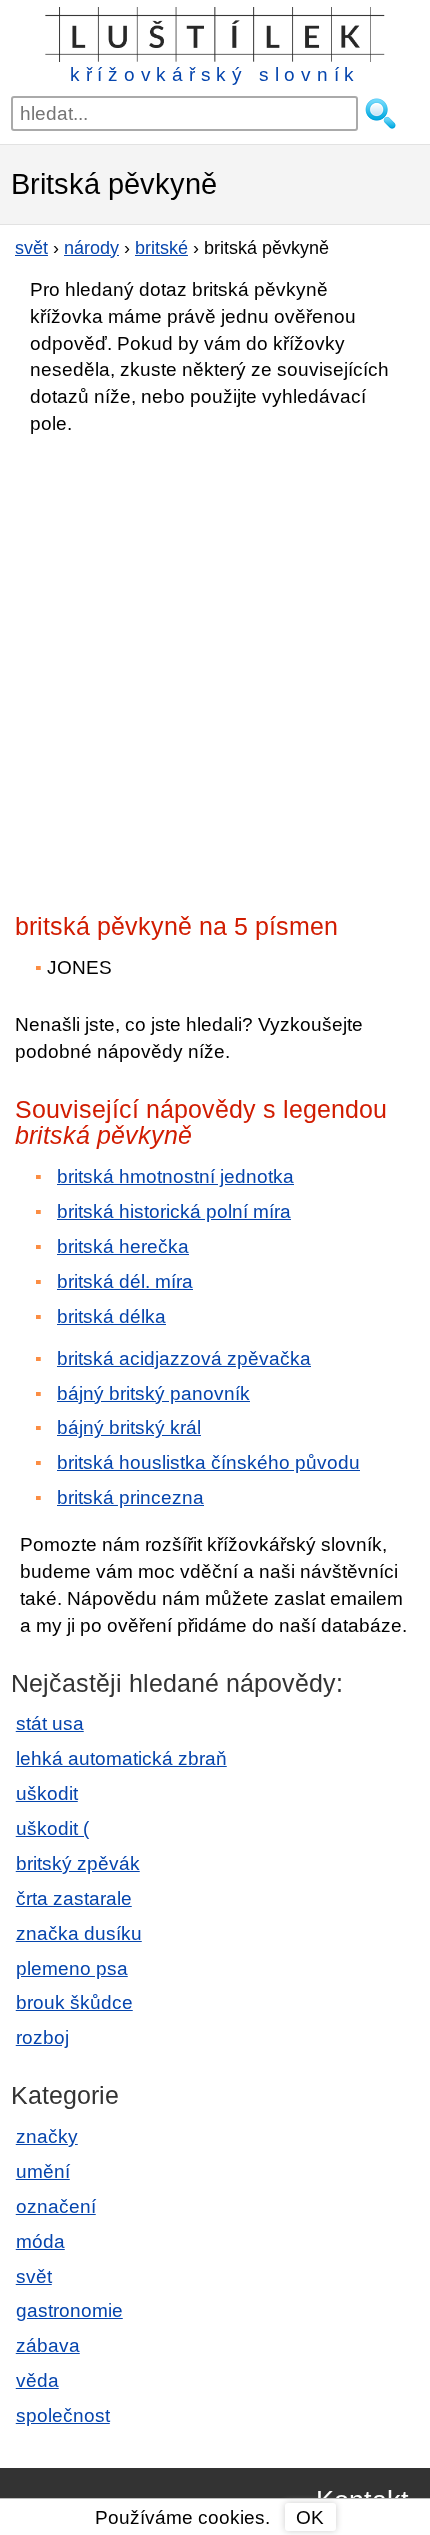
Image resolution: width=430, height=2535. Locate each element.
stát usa (50, 1723)
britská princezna (130, 1497)
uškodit (47, 1793)
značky (47, 2136)
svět (34, 2276)
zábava (48, 2345)
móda (40, 2241)
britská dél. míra (125, 1281)
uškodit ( (52, 1828)
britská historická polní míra (174, 1211)
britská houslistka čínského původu (208, 1462)
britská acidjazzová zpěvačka (184, 1358)
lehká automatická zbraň (121, 1758)
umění (43, 2171)
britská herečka (123, 1246)
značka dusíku (79, 1933)
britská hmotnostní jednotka (175, 1176)
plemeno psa (72, 1968)
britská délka (111, 1316)
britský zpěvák (78, 1863)
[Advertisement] (215, 668)
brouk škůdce (74, 2002)
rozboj (42, 2037)
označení (56, 2206)
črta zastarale (74, 1898)
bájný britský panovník (153, 1393)
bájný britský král (129, 1427)
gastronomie (69, 2310)
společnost (63, 2415)
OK (310, 2517)
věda (37, 2380)
